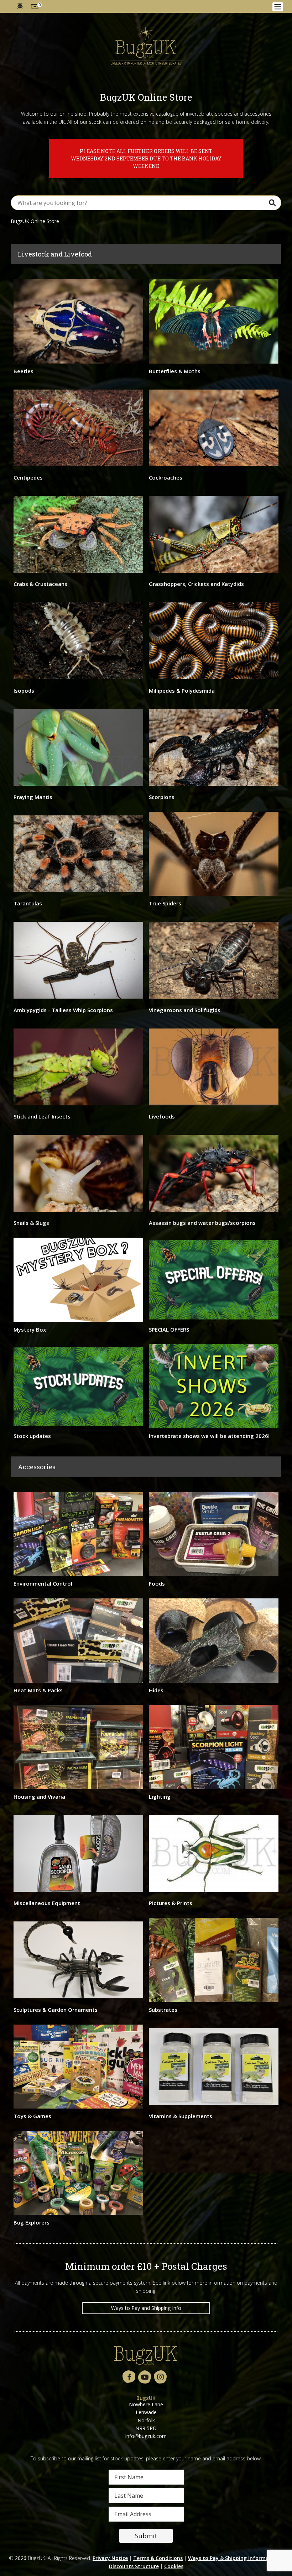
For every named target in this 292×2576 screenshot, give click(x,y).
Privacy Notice (110, 2558)
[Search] (272, 203)
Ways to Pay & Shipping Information (234, 2558)
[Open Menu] (278, 7)
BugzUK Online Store (35, 221)
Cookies (174, 2566)
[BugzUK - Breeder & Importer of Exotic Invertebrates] (146, 44)
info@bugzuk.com (146, 2436)
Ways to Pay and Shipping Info (146, 2308)
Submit (146, 2536)
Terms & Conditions (158, 2558)
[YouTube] (145, 2377)
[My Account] (20, 6)
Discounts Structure (134, 2566)
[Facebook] (129, 2377)
